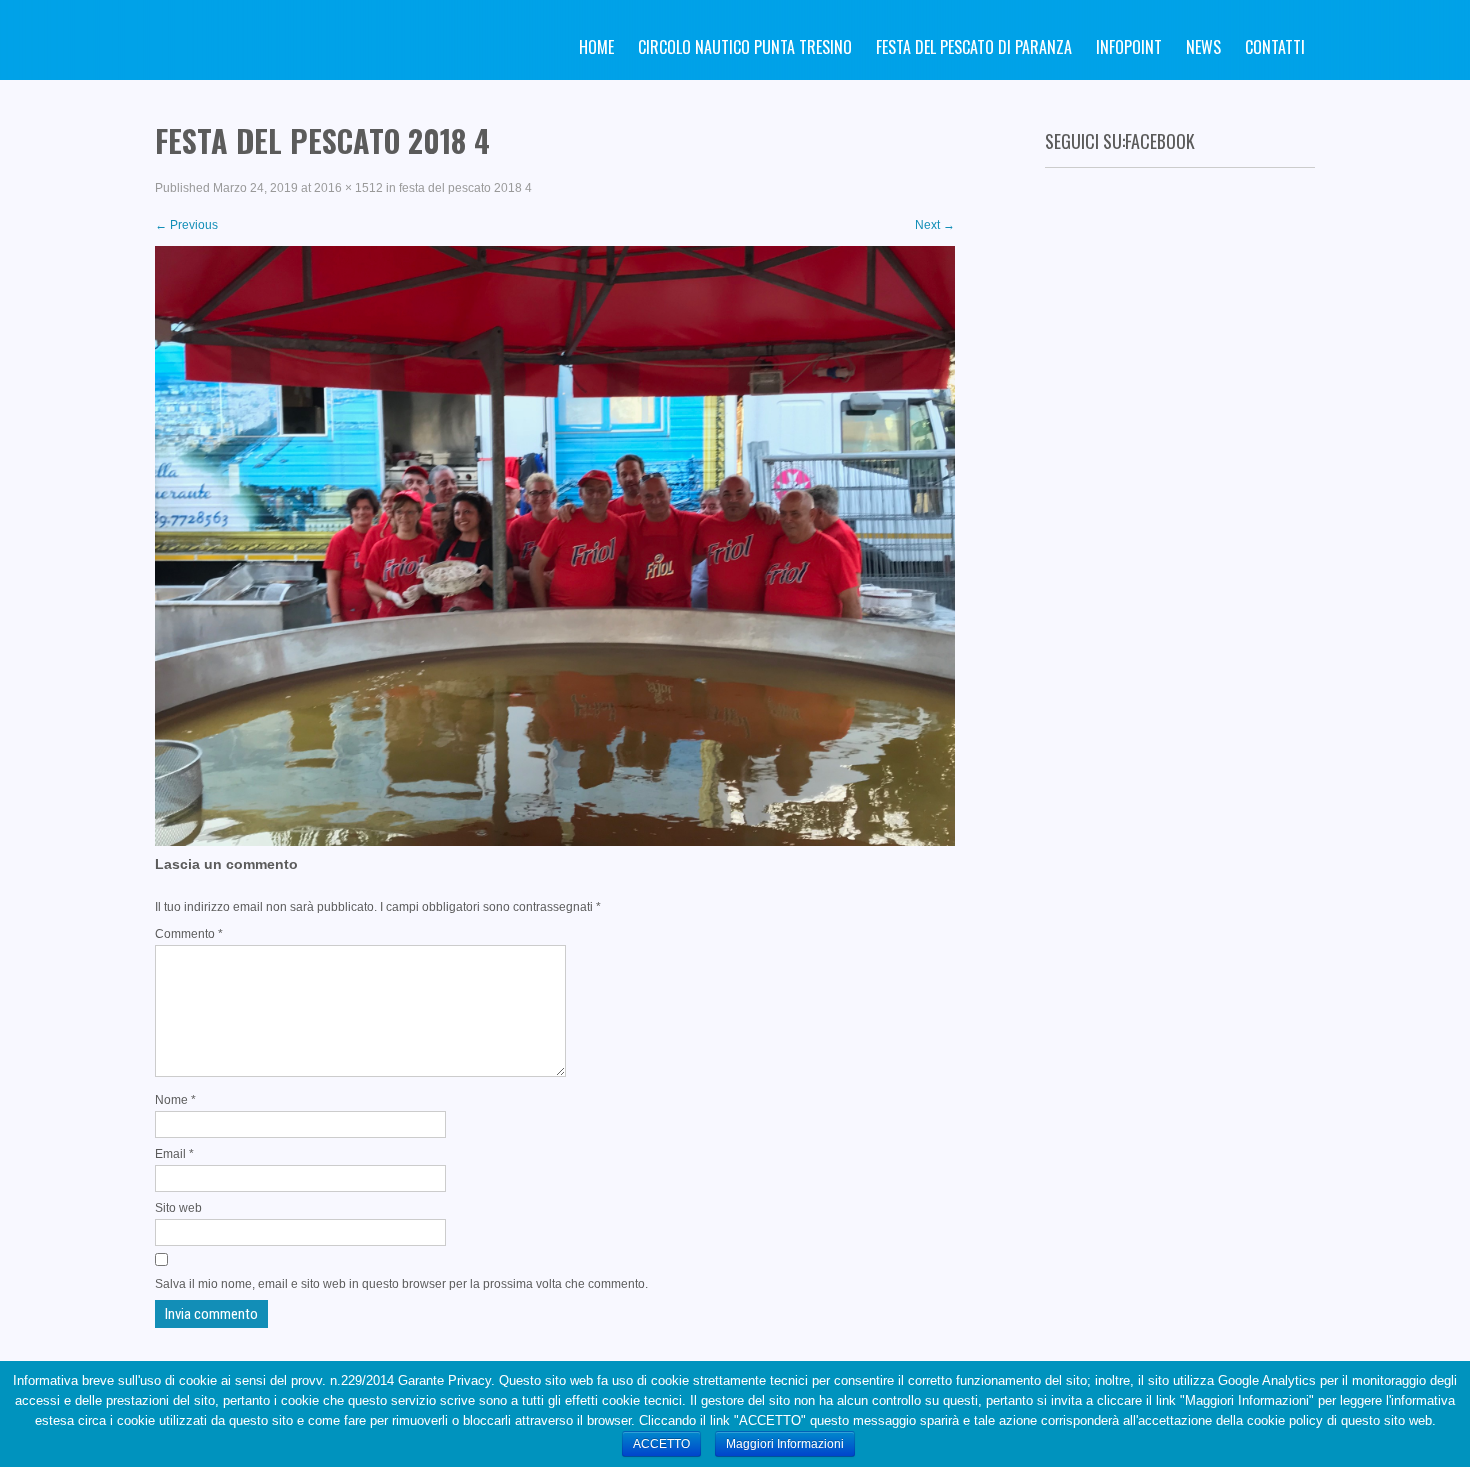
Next (935, 225)
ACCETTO (661, 1444)
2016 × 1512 (348, 188)
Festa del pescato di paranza (974, 47)
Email (174, 1154)
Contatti (1275, 47)
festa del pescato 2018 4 (465, 188)
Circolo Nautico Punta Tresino (745, 47)
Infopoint (1129, 47)
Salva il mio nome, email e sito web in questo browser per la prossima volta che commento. (401, 1284)
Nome (175, 1100)
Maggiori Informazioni (785, 1444)
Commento (189, 934)
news (1203, 47)
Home (596, 47)
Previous (186, 225)
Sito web (178, 1208)
